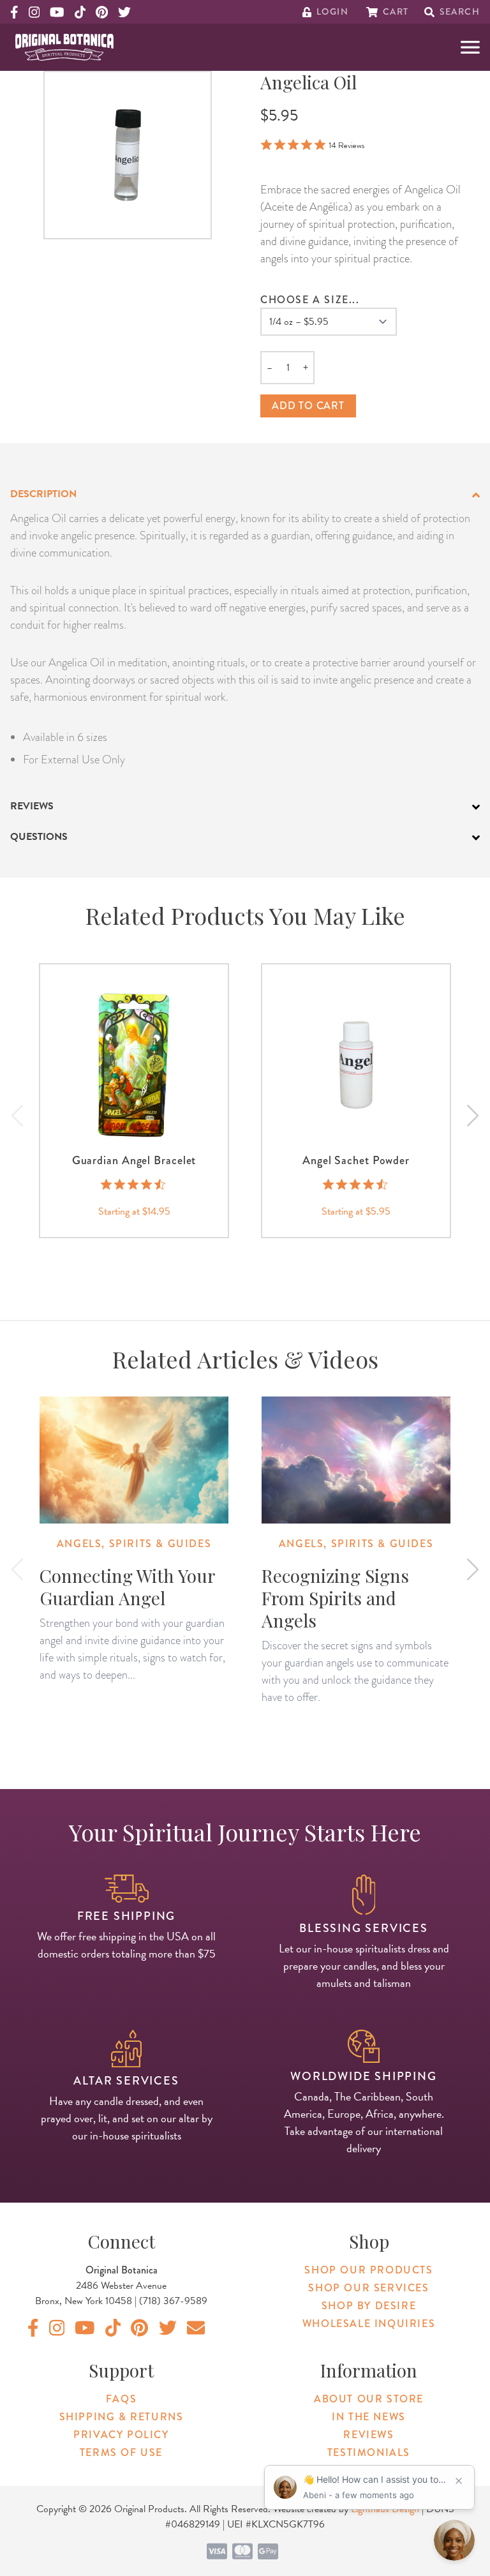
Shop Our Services (368, 2288)
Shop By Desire (369, 2306)
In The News (369, 2417)
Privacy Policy (121, 2435)
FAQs (121, 2399)
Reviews (368, 2435)
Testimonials (369, 2452)
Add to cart (308, 406)
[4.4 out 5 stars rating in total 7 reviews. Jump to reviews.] (134, 1184)
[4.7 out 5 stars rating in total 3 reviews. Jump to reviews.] (356, 1184)
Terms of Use (121, 2452)
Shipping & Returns (122, 2417)
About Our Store (369, 2399)
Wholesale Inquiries (369, 2324)
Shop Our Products (368, 2270)
